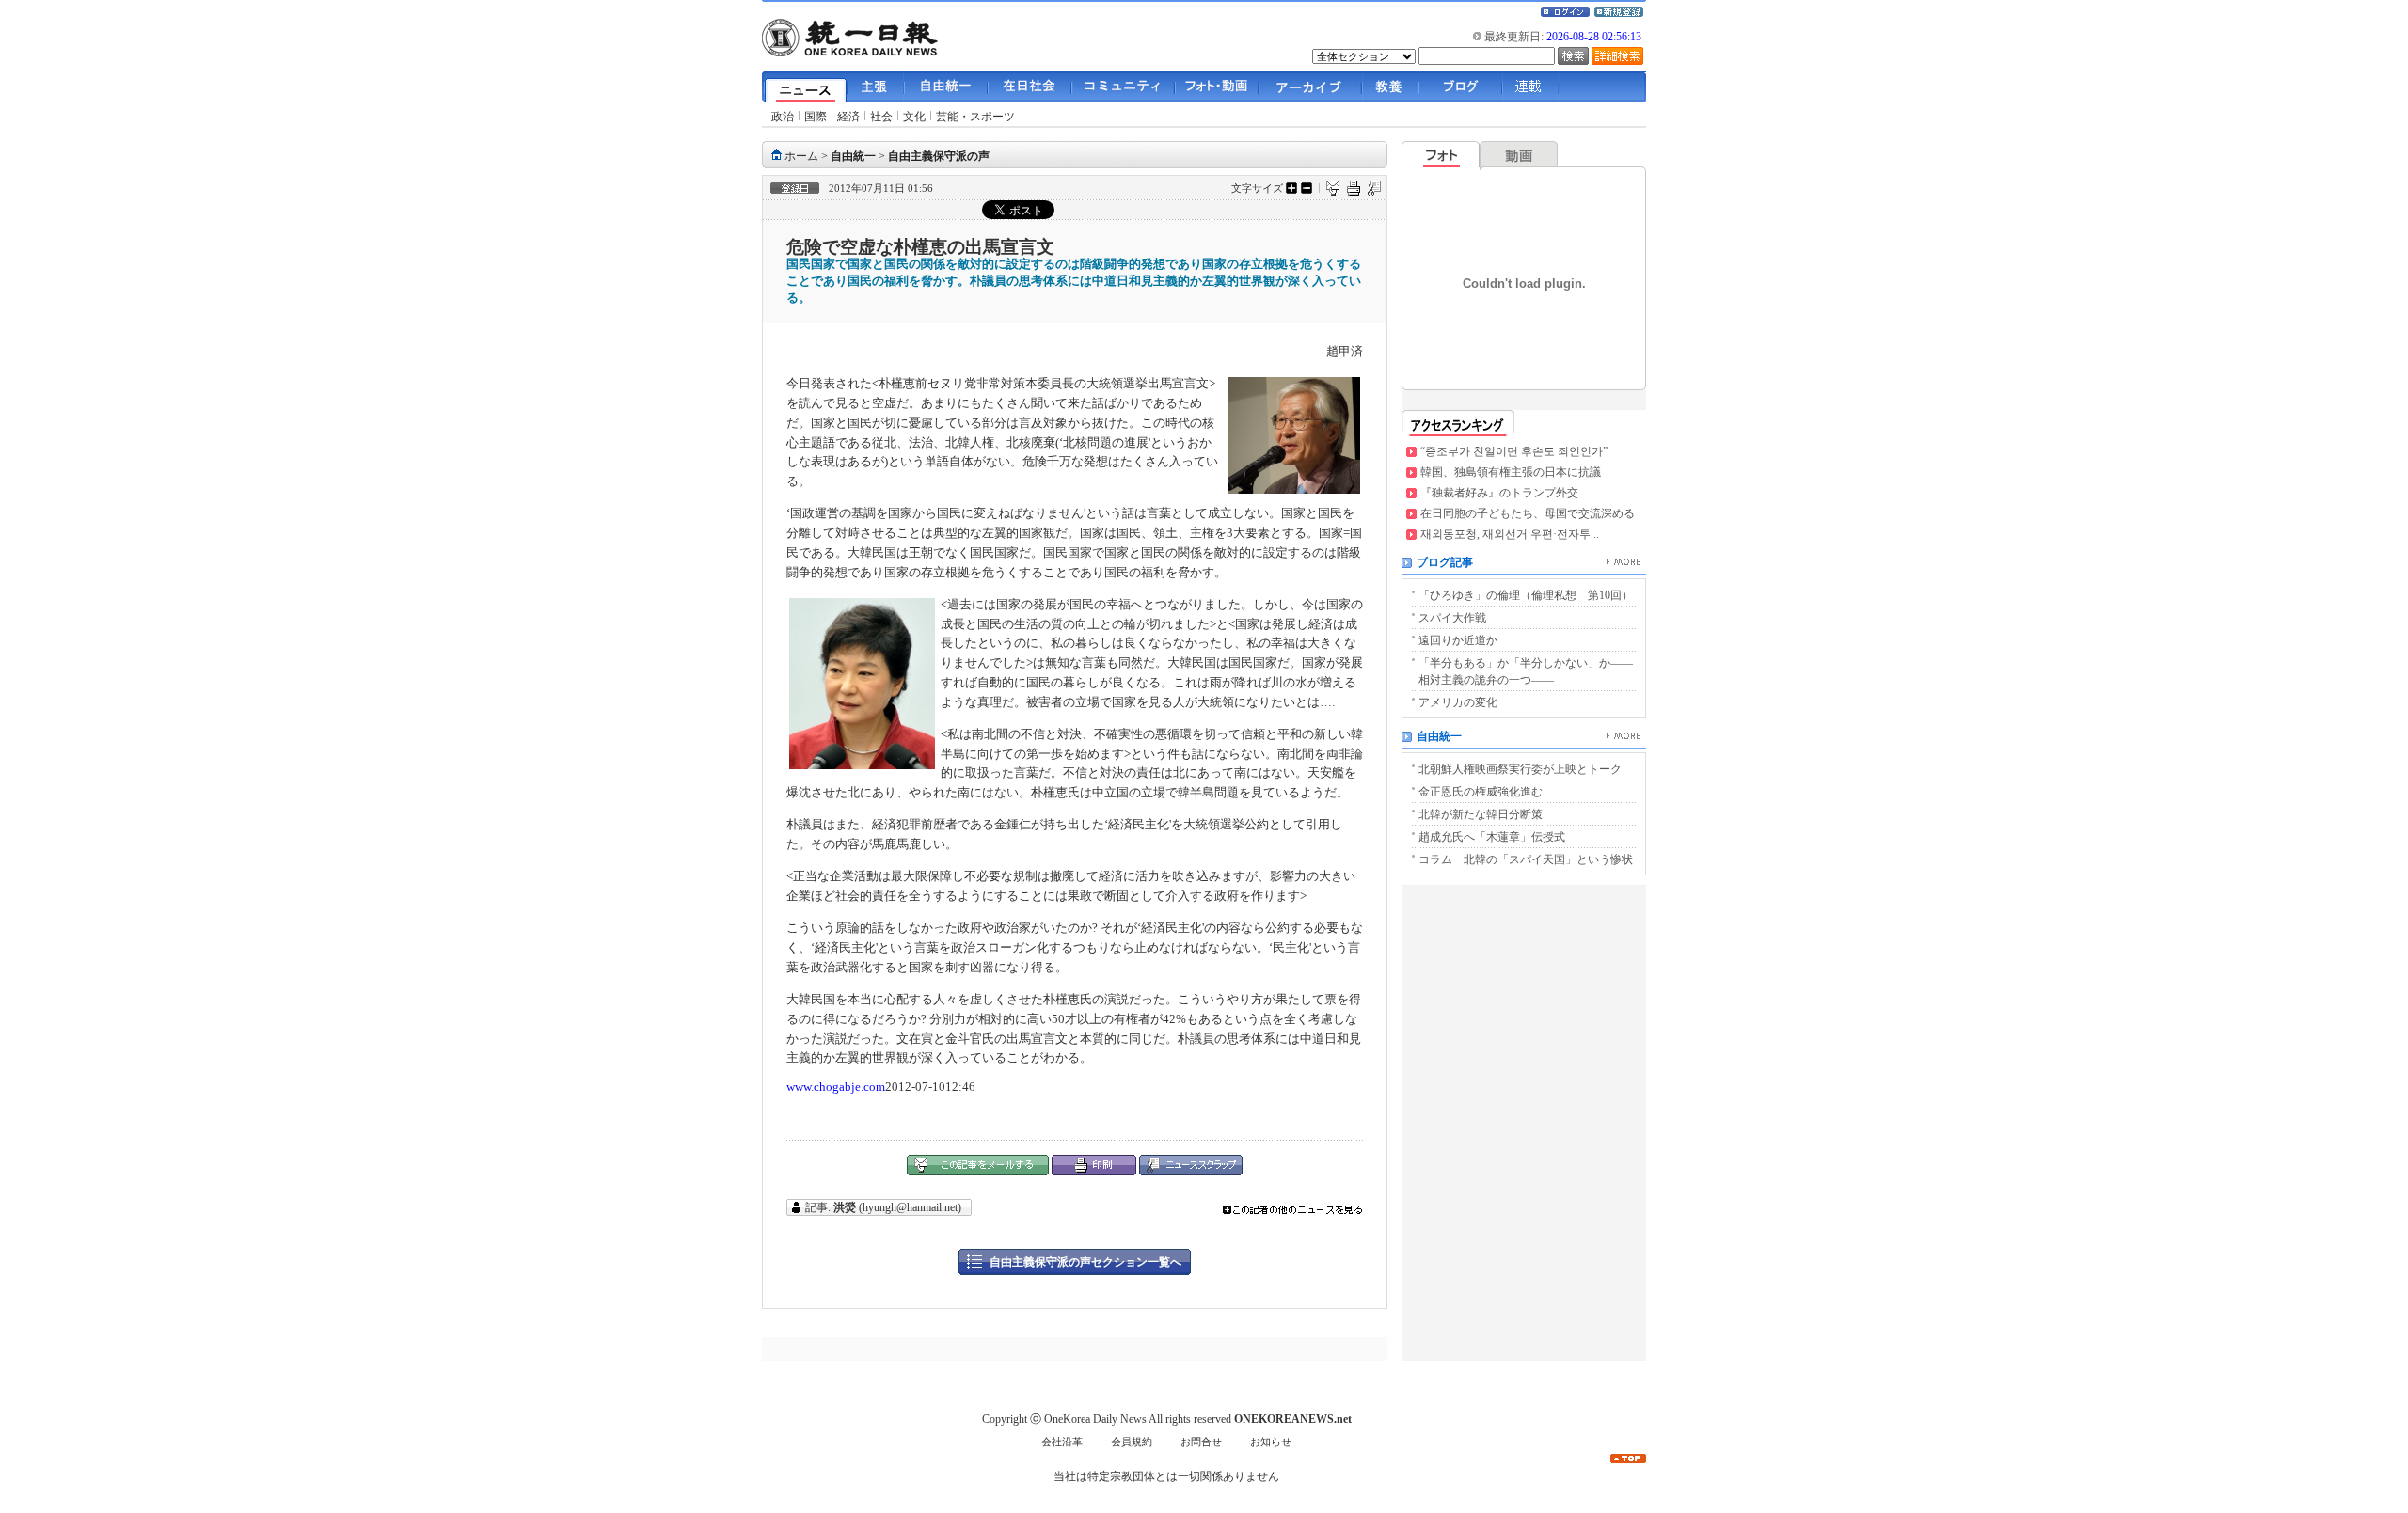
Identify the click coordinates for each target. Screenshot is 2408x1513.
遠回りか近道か (1458, 640)
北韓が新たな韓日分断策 (1481, 814)
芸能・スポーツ (975, 117)
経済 (848, 117)
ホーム (801, 156)
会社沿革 (1062, 1442)
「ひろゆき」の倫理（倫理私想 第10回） (1526, 595)
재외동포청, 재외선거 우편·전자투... (1510, 534)
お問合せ (1201, 1442)
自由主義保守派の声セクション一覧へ (1085, 1262)
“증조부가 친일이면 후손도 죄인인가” (1514, 451)
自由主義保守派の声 (939, 156)
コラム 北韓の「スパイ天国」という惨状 (1526, 859)
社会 (881, 117)
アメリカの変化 (1458, 702)
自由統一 (853, 156)
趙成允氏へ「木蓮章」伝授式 (1492, 837)
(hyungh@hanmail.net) (899, 1207)
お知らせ (1271, 1442)
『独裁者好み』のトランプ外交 (1499, 493)
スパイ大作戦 (1452, 618)
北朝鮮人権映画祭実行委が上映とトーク (1520, 769)
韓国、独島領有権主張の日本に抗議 (1511, 472)
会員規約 (1132, 1442)
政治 (783, 117)
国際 (816, 117)
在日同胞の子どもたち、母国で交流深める (1528, 513)
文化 (914, 117)
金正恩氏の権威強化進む (1481, 792)
